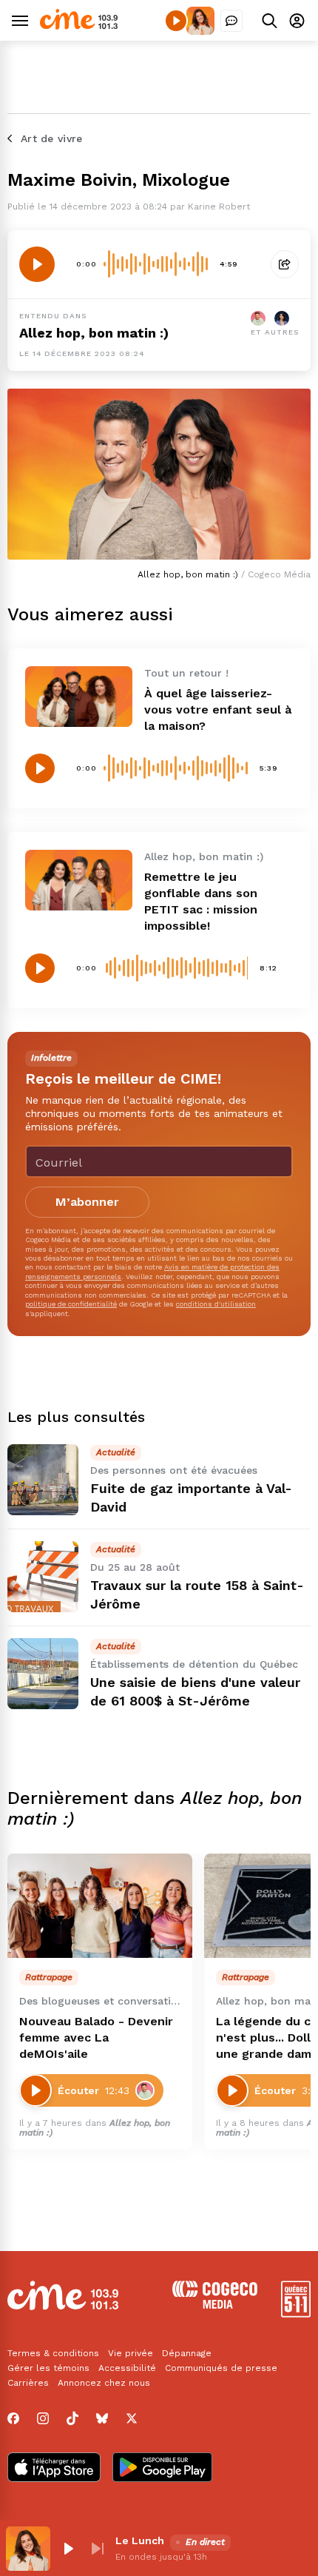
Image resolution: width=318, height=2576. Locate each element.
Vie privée (131, 2353)
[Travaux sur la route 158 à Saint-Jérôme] (43, 1577)
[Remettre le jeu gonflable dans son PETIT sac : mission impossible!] (79, 880)
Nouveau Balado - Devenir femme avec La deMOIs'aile (96, 2037)
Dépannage (187, 2353)
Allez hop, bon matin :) (94, 333)
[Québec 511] (296, 2314)
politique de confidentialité (71, 1304)
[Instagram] (43, 2418)
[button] (68, 2549)
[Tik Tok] (72, 2418)
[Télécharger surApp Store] (54, 2469)
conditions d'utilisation (216, 1304)
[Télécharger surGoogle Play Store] (162, 2469)
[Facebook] (13, 2418)
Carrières (28, 2383)
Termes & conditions (53, 2353)
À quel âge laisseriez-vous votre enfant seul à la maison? (218, 710)
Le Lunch (140, 2540)
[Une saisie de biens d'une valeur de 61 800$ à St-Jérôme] (43, 1674)
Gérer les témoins (48, 2368)
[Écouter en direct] (176, 21)
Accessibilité (127, 2368)
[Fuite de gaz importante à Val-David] (43, 1480)
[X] (132, 2418)
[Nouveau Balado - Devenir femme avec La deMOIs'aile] (100, 1906)
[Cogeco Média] (215, 2305)
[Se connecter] (297, 20)
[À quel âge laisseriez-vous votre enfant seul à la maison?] (79, 696)
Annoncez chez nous (104, 2383)
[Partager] (285, 264)
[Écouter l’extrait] (37, 264)
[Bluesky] (102, 2418)
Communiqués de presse (221, 2368)
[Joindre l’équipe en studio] (231, 21)
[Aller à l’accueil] (79, 26)
